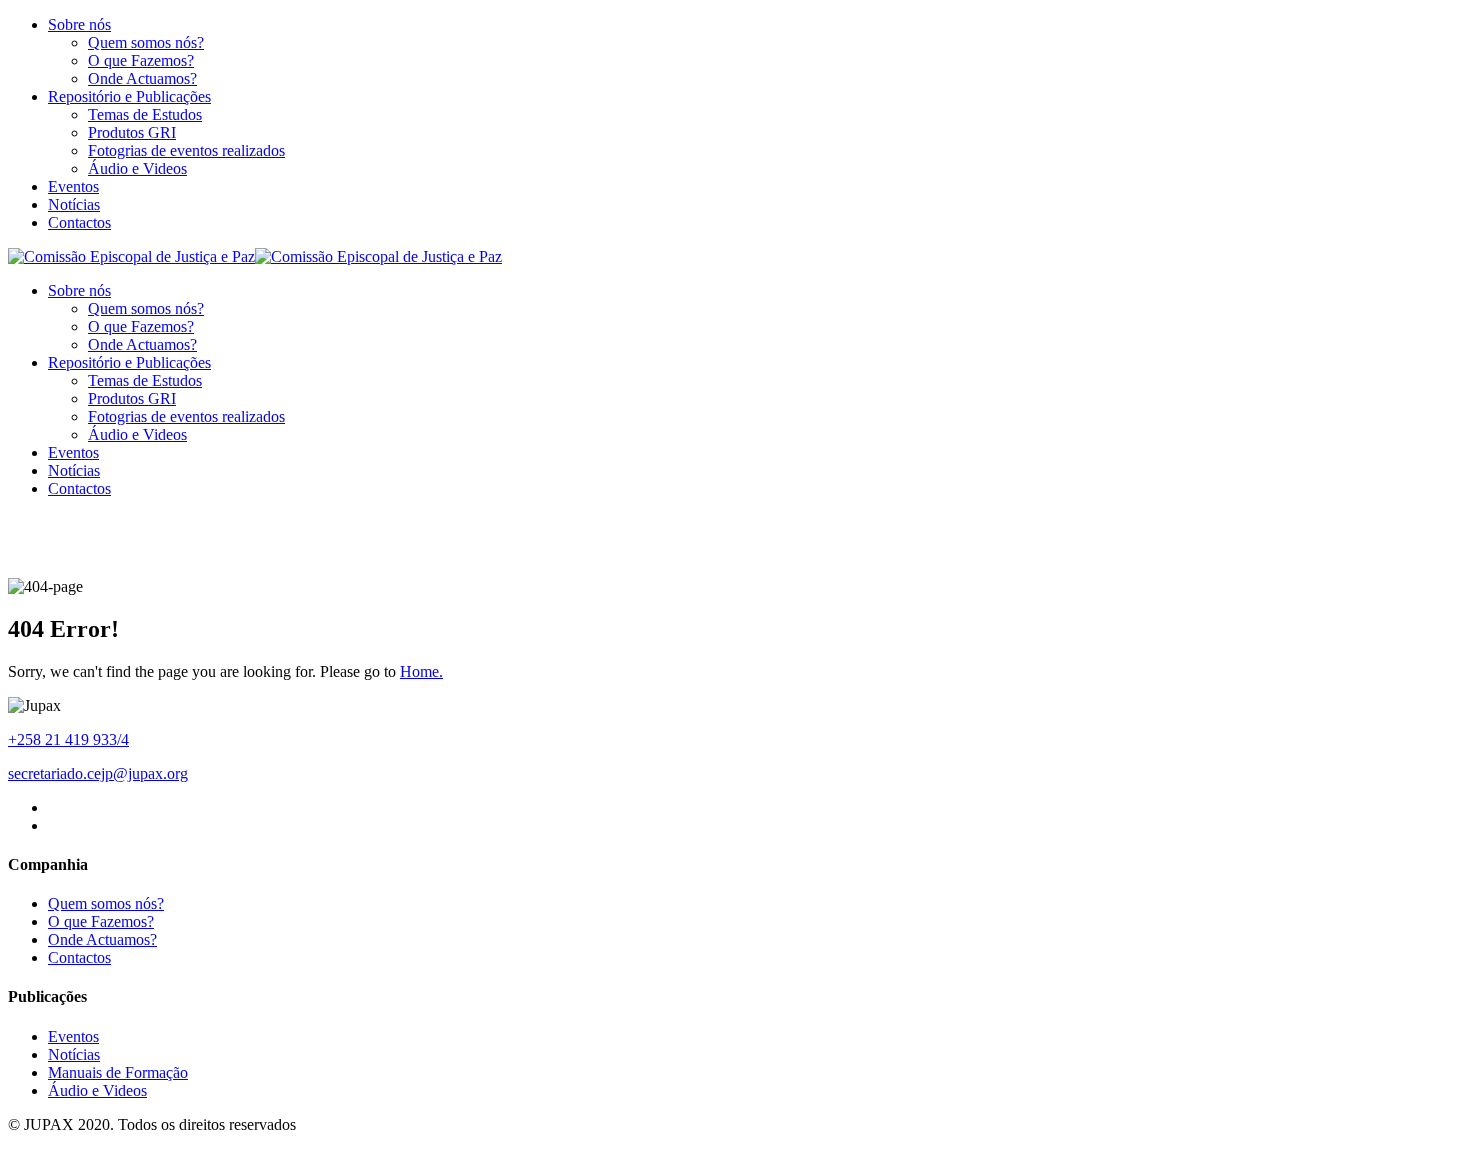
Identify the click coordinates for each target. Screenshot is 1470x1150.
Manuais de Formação (118, 1072)
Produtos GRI (132, 132)
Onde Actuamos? (142, 78)
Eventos (73, 186)
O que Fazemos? (141, 60)
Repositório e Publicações (129, 96)
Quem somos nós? (146, 42)
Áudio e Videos (137, 168)
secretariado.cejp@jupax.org (98, 773)
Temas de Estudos (145, 114)
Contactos (79, 222)
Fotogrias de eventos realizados (186, 150)
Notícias (74, 204)
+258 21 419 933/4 (68, 739)
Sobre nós (79, 24)
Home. (421, 671)
